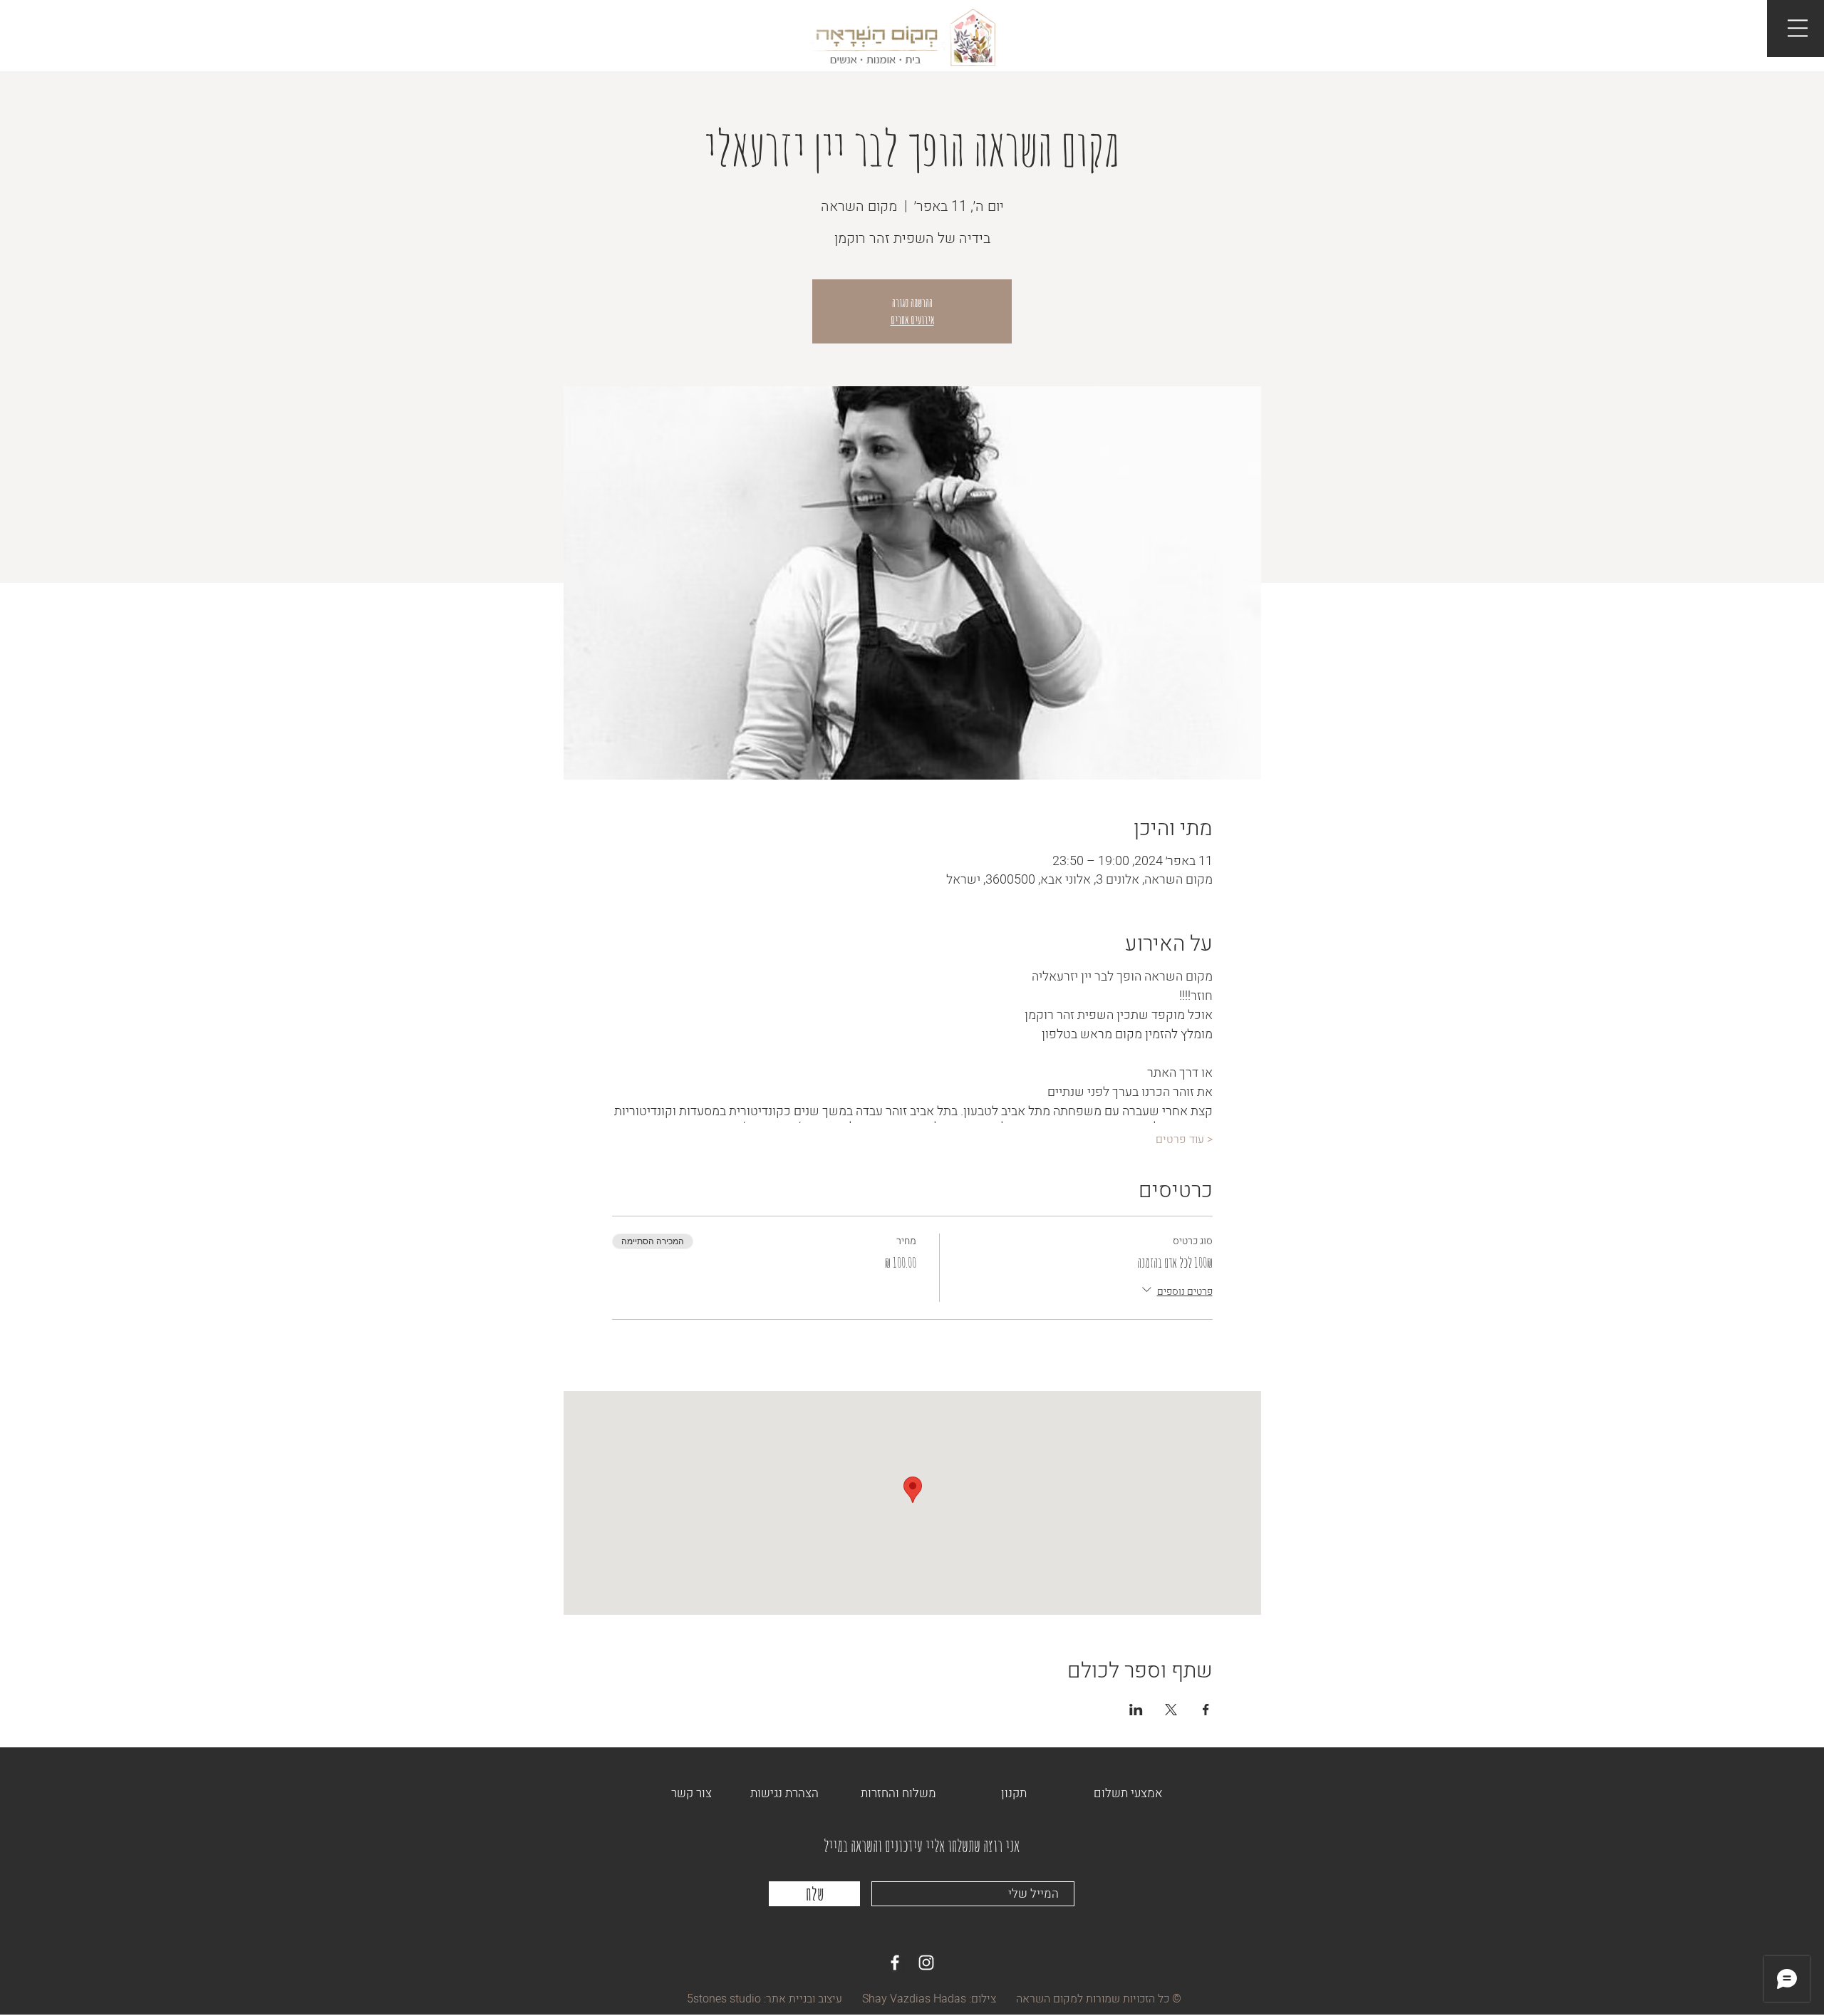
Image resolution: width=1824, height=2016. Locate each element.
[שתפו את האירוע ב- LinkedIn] (1136, 1710)
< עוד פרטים (1184, 1139)
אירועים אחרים (912, 320)
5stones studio (724, 1999)
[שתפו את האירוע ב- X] (1171, 1710)
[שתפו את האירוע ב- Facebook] (1206, 1710)
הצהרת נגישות (784, 1793)
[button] (1798, 28)
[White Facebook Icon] (895, 1963)
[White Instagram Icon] (926, 1963)
